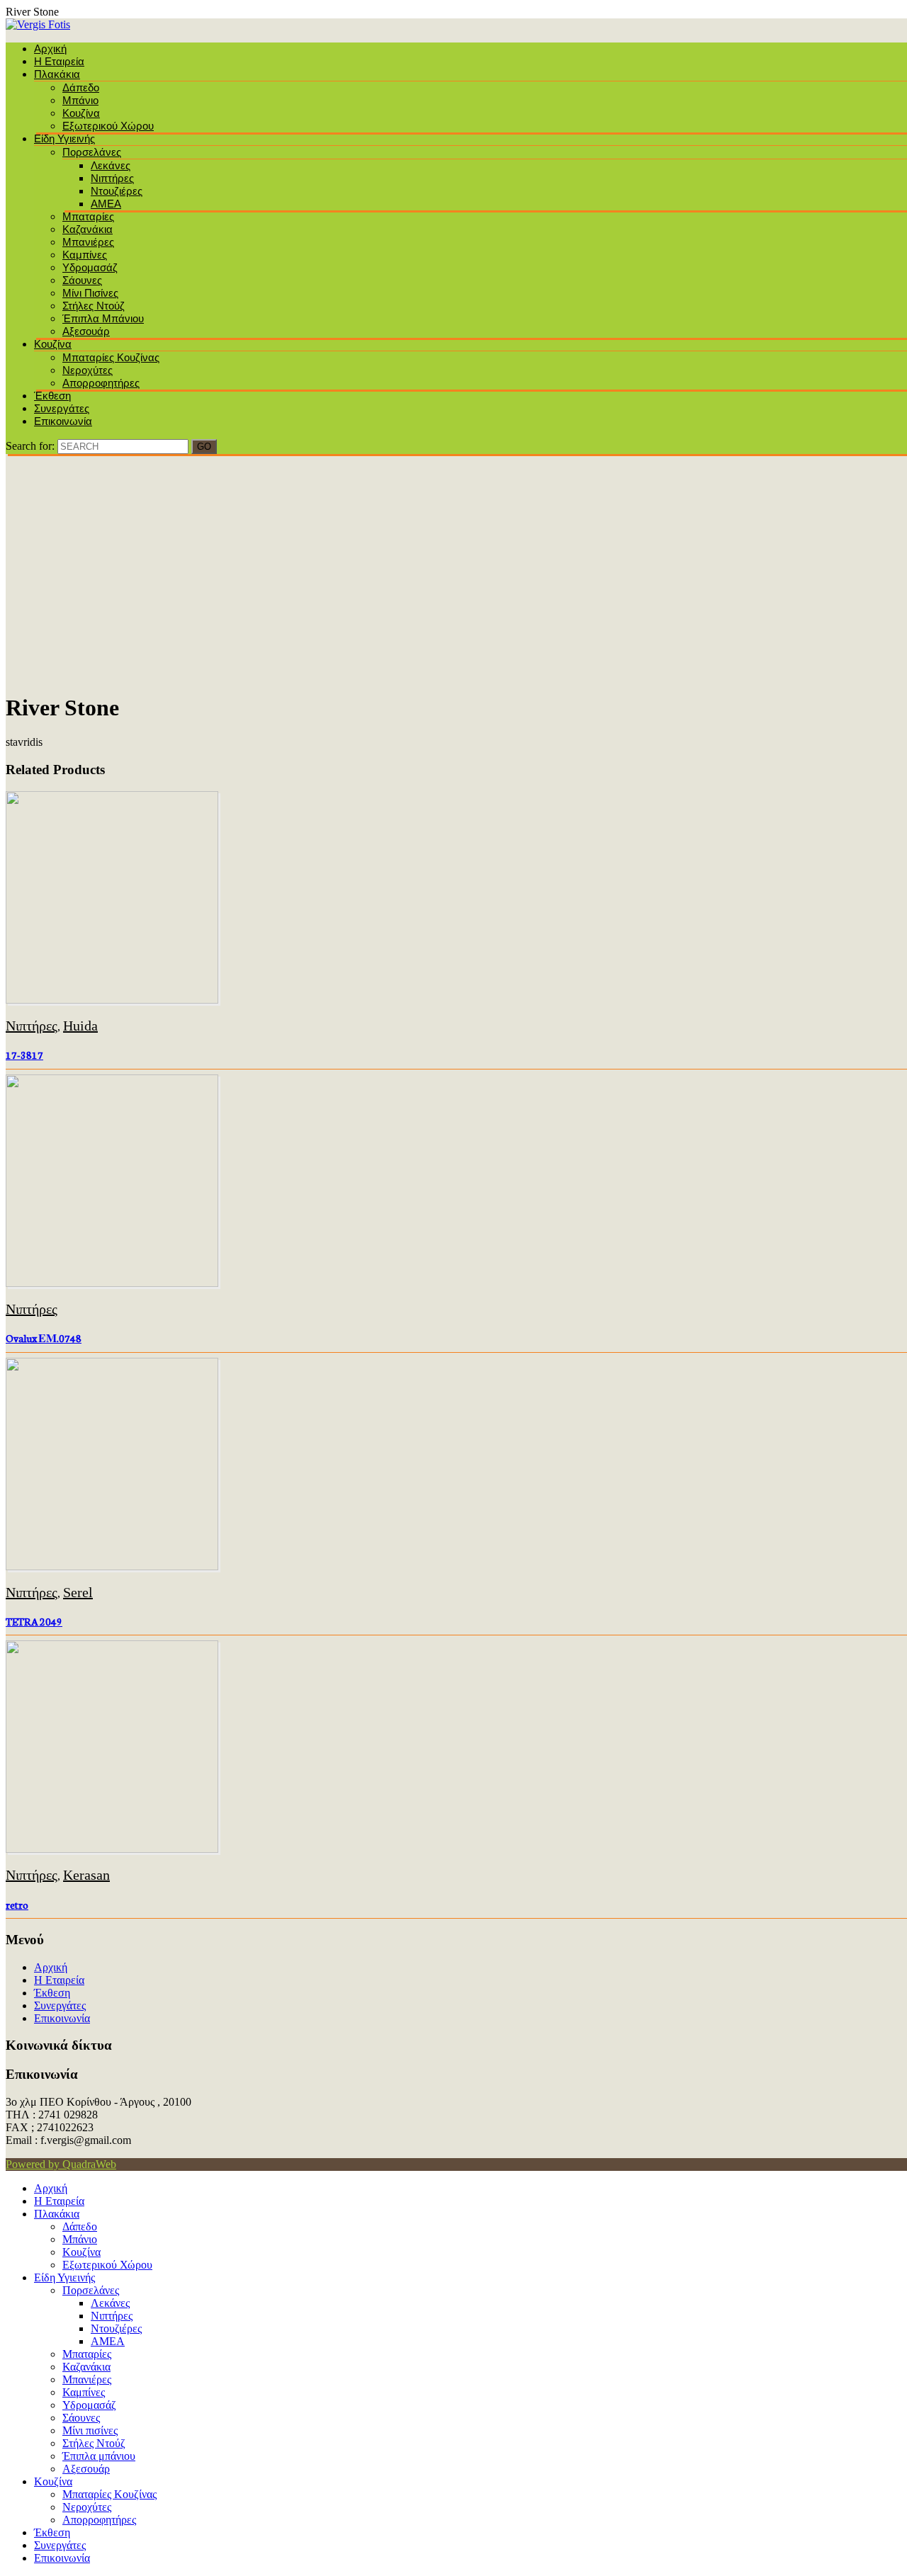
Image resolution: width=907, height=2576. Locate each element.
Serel (78, 1592)
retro (17, 1905)
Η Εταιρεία (59, 61)
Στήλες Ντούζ (94, 306)
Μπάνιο (80, 100)
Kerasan (86, 1875)
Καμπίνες (85, 255)
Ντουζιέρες (117, 191)
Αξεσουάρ (86, 331)
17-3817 (24, 1055)
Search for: (30, 446)
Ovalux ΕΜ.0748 (44, 1338)
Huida (80, 1026)
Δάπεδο (81, 87)
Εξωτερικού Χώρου (108, 126)
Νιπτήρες (112, 178)
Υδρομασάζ (90, 267)
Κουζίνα (81, 113)
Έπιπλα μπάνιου (103, 318)
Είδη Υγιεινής (64, 138)
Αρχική (50, 49)
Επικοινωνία (63, 421)
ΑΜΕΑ (106, 204)
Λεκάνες (111, 165)
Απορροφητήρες (101, 383)
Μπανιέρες (88, 242)
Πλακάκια (57, 74)
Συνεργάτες (62, 408)
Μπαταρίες (88, 216)
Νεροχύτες (88, 370)
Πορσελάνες (92, 152)
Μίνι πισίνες (90, 293)
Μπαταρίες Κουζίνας (111, 357)
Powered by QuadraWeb (61, 2164)
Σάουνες (82, 280)
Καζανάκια (88, 229)
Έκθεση (52, 396)
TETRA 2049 (34, 1621)
